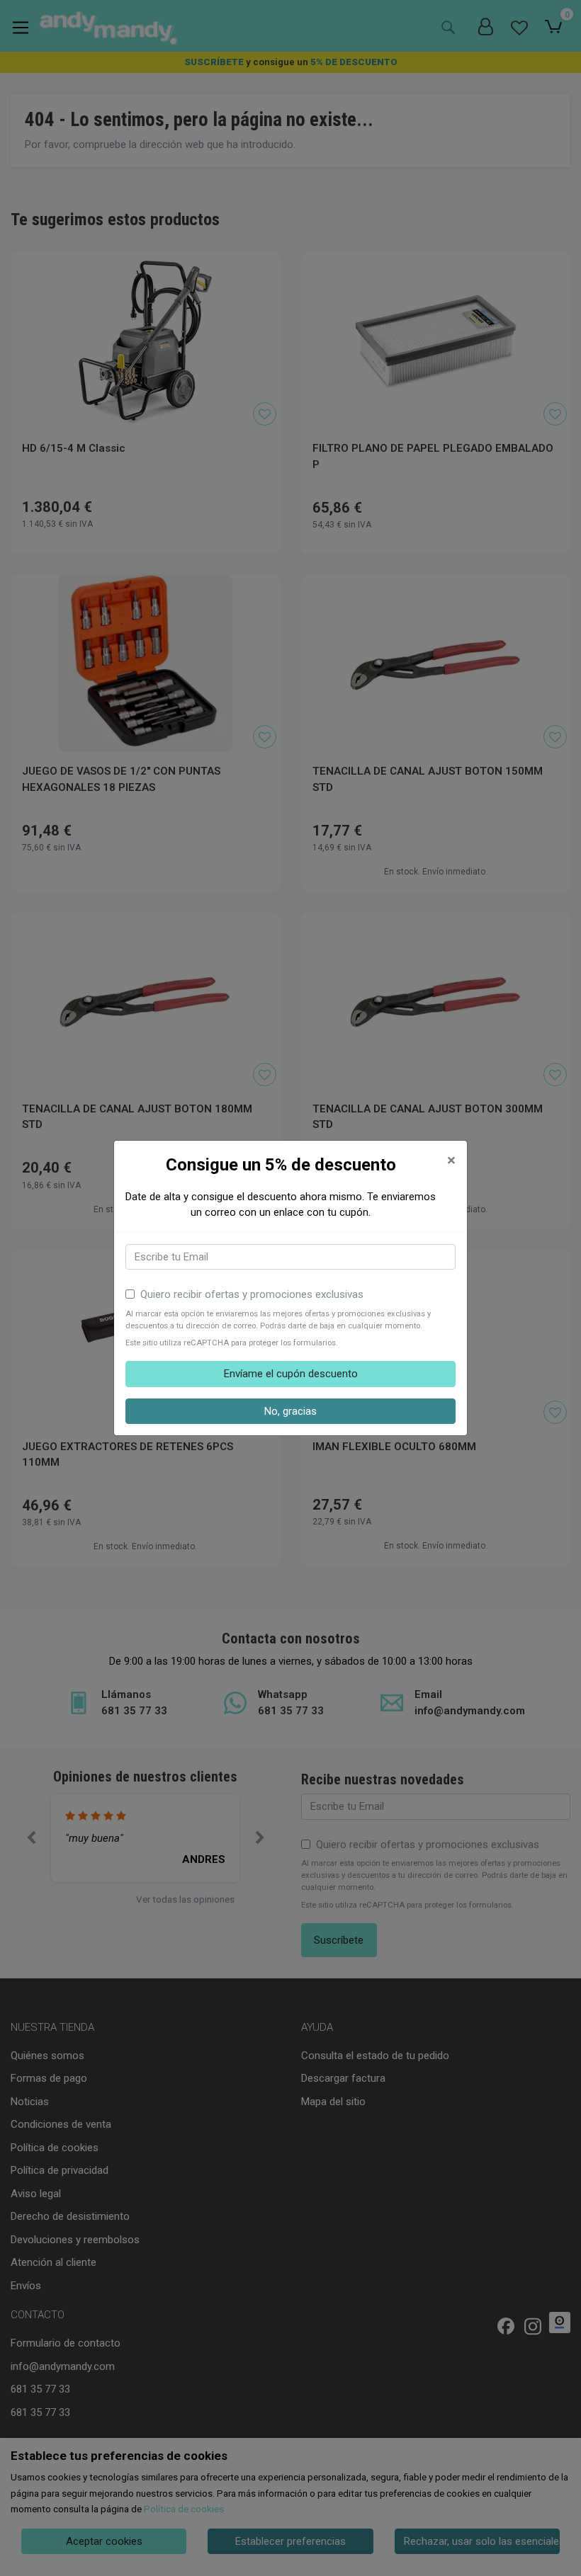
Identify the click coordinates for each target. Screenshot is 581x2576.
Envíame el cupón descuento (291, 1374)
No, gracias (290, 1411)
